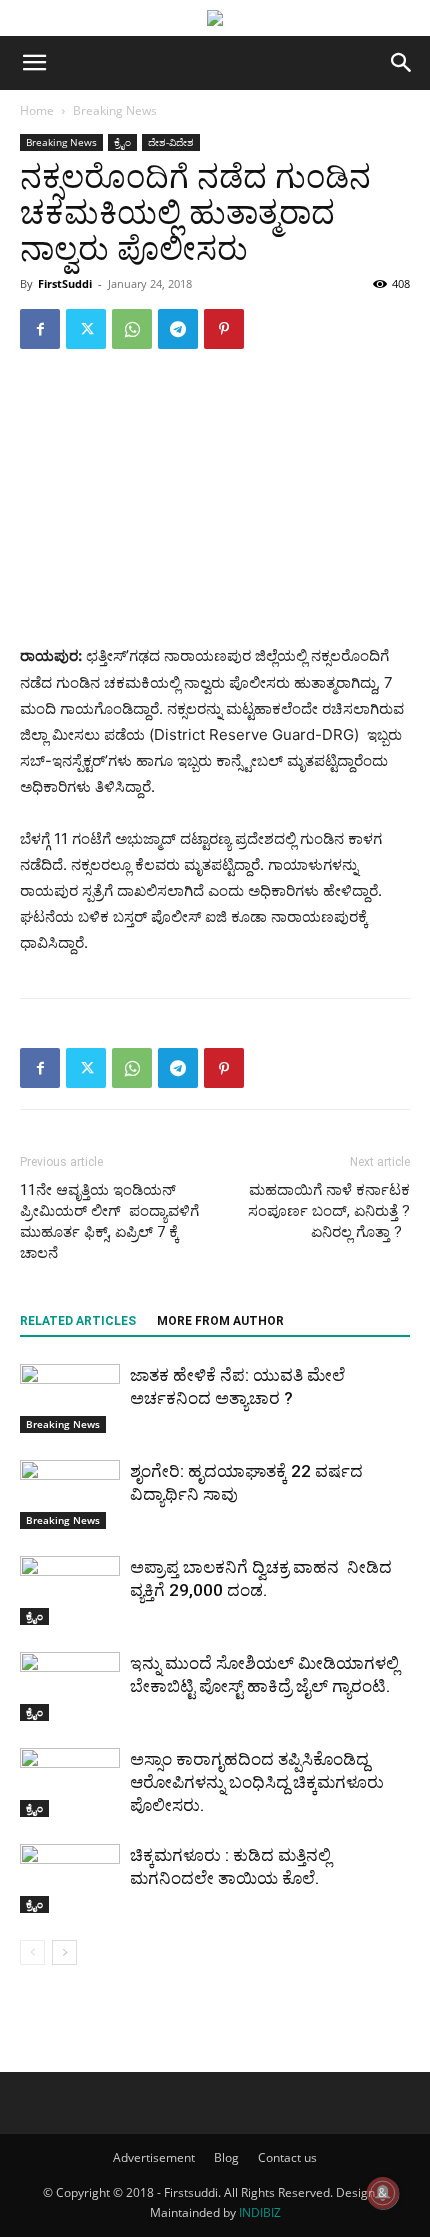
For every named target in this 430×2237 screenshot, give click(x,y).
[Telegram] (178, 329)
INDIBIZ (260, 2212)
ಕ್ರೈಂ (122, 142)
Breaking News (115, 110)
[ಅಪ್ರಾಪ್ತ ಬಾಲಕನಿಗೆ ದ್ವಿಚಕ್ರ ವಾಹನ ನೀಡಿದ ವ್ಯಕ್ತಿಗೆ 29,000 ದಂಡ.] (70, 1590)
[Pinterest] (224, 329)
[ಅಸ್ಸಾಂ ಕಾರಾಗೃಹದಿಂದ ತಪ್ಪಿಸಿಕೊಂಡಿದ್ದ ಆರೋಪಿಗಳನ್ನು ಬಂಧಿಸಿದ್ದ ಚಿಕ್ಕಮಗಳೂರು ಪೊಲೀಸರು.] (70, 1782)
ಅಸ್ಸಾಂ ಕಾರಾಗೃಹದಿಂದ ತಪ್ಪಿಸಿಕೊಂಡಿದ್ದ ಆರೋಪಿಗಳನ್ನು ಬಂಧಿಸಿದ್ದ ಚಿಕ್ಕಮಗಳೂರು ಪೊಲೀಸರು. (259, 1782)
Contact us (287, 2157)
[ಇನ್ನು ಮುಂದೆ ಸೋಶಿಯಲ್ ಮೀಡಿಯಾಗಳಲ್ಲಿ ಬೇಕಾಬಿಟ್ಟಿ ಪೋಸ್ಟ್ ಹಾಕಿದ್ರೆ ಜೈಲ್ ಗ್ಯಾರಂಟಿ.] (70, 1686)
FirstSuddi (65, 283)
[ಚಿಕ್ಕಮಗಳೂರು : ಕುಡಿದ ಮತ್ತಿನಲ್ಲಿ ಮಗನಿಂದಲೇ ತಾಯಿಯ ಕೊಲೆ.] (70, 1878)
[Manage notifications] (383, 2193)
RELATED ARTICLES (78, 1321)
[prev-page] (32, 1952)
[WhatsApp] (132, 329)
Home (37, 110)
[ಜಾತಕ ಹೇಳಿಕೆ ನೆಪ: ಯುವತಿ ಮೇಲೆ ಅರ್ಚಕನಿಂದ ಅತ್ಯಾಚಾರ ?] (70, 1398)
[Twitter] (86, 329)
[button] (34, 63)
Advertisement (154, 2157)
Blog (226, 2157)
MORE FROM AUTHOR (220, 1321)
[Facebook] (40, 329)
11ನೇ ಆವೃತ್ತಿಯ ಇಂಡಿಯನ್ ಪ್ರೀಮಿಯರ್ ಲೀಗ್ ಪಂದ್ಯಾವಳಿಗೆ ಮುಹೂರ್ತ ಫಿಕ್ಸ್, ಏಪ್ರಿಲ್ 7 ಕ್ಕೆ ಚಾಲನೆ (109, 1221)
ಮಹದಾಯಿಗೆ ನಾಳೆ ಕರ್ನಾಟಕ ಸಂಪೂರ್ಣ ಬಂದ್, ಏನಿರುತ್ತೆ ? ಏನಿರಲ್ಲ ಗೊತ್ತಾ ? (329, 1211)
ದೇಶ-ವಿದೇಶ (171, 142)
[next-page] (64, 1952)
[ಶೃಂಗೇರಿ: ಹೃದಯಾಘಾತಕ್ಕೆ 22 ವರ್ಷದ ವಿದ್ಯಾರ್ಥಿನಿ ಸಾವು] (70, 1494)
